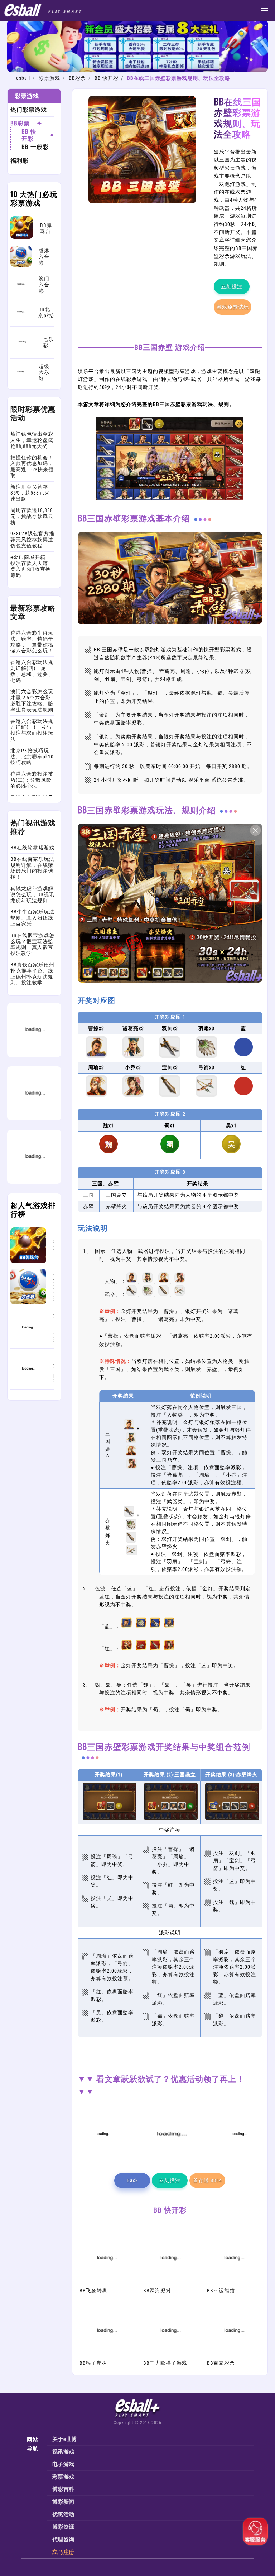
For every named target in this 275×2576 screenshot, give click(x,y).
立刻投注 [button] (232, 286)
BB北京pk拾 (54, 1369)
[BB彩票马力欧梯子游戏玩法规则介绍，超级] (170, 2356)
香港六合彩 (54, 1286)
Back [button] (132, 2180)
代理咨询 (63, 2539)
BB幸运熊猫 (221, 2291)
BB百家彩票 (221, 2363)
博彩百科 (63, 2489)
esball (23, 78)
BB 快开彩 (107, 78)
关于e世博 (65, 2439)
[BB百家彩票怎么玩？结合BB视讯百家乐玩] (234, 2356)
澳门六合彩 (54, 1328)
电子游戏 (63, 2464)
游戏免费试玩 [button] (233, 307)
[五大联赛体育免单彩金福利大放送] (34, 1119)
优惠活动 (63, 2514)
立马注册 (63, 2552)
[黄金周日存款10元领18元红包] (34, 1055)
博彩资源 (63, 2527)
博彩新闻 (63, 2502)
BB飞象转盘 (93, 2291)
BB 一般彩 (35, 147)
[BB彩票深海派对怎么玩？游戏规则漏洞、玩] (170, 2283)
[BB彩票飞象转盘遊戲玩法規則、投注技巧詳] (106, 2283)
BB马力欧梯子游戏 (165, 2363)
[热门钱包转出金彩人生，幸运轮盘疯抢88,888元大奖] (34, 1182)
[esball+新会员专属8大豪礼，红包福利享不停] (137, 70)
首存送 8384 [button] (208, 2180)
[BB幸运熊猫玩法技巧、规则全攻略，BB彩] (234, 2283)
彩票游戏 (49, 78)
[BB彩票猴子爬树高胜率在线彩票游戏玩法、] (106, 2356)
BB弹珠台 (54, 1245)
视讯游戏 (63, 2452)
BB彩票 (77, 78)
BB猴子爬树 (93, 2363)
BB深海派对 (157, 2291)
